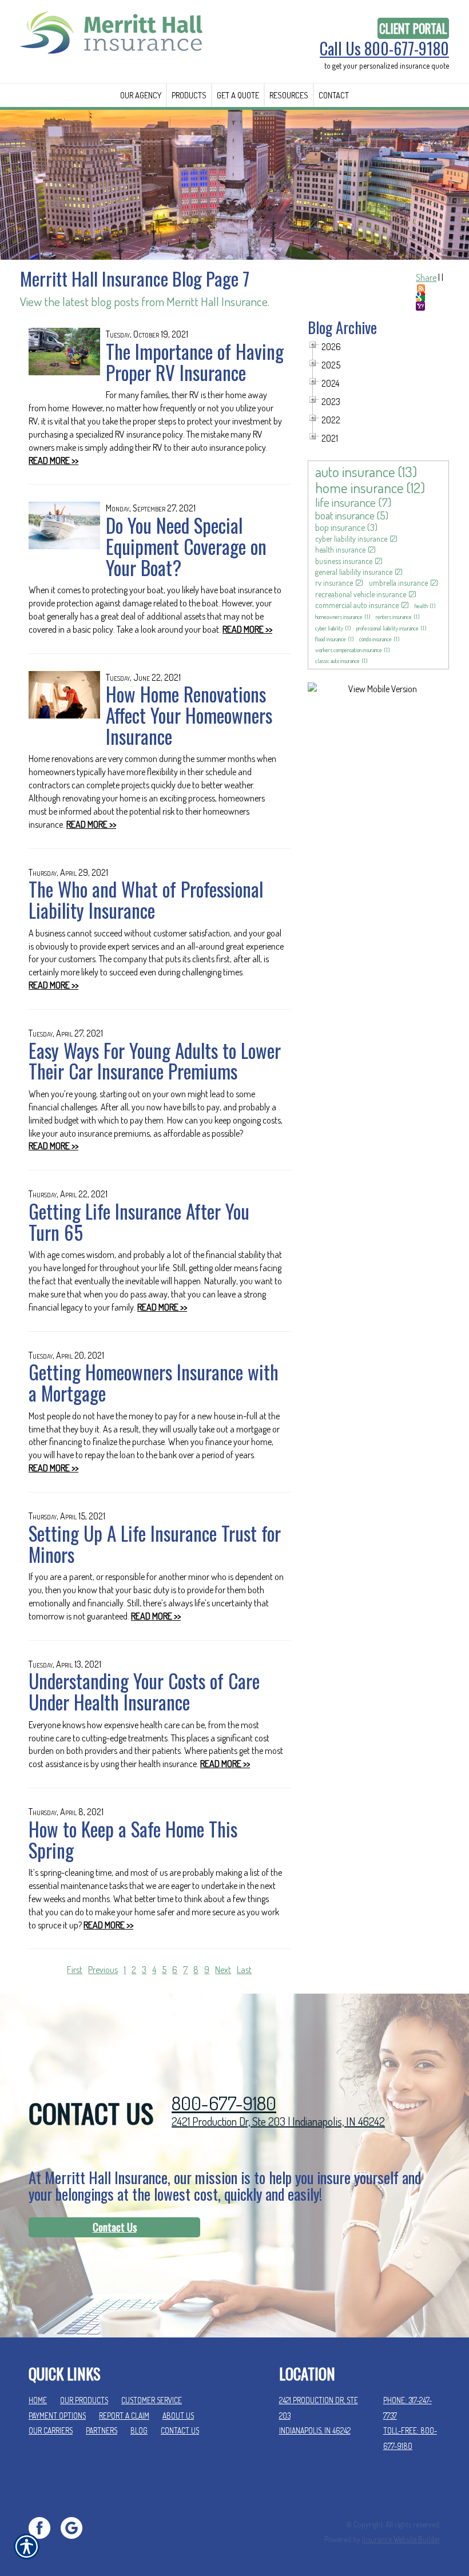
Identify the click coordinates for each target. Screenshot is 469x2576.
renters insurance (394, 617)
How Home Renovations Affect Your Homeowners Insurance (189, 715)
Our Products (84, 2400)
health (421, 606)
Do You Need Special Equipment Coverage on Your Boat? (186, 546)
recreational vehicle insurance (361, 594)
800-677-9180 (224, 2103)
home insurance (359, 487)
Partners (102, 2430)
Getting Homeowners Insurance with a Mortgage (154, 1382)
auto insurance (355, 471)
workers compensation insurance (349, 650)
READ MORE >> (53, 461)
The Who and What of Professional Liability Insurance (146, 900)
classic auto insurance (337, 661)
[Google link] (76, 2527)
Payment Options (57, 2416)
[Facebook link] (44, 2527)
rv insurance (334, 583)
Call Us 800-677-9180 (384, 49)
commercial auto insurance (357, 605)
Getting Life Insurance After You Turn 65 (139, 1222)
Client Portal (413, 28)
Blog (139, 2430)
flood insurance (331, 639)
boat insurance (345, 515)
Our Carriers (51, 2430)
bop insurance (340, 527)
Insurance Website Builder (401, 2539)
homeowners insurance (339, 617)
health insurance (340, 549)
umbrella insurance (398, 583)
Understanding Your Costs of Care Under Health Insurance (144, 1691)
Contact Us (115, 2227)
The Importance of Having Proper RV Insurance (195, 362)
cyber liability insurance (351, 539)
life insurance (345, 502)
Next (223, 1970)
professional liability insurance (387, 628)
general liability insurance (354, 572)
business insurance (344, 561)
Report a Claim (124, 2416)
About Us (178, 2416)
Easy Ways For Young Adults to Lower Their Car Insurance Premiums (155, 1061)
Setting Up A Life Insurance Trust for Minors (155, 1544)
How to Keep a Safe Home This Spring (133, 1839)
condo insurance (375, 639)
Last (244, 1970)
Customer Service (152, 2400)
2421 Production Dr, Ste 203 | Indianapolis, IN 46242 (278, 2121)
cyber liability (329, 628)
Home (38, 2400)
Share (426, 277)
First (75, 1970)
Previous (103, 1970)
